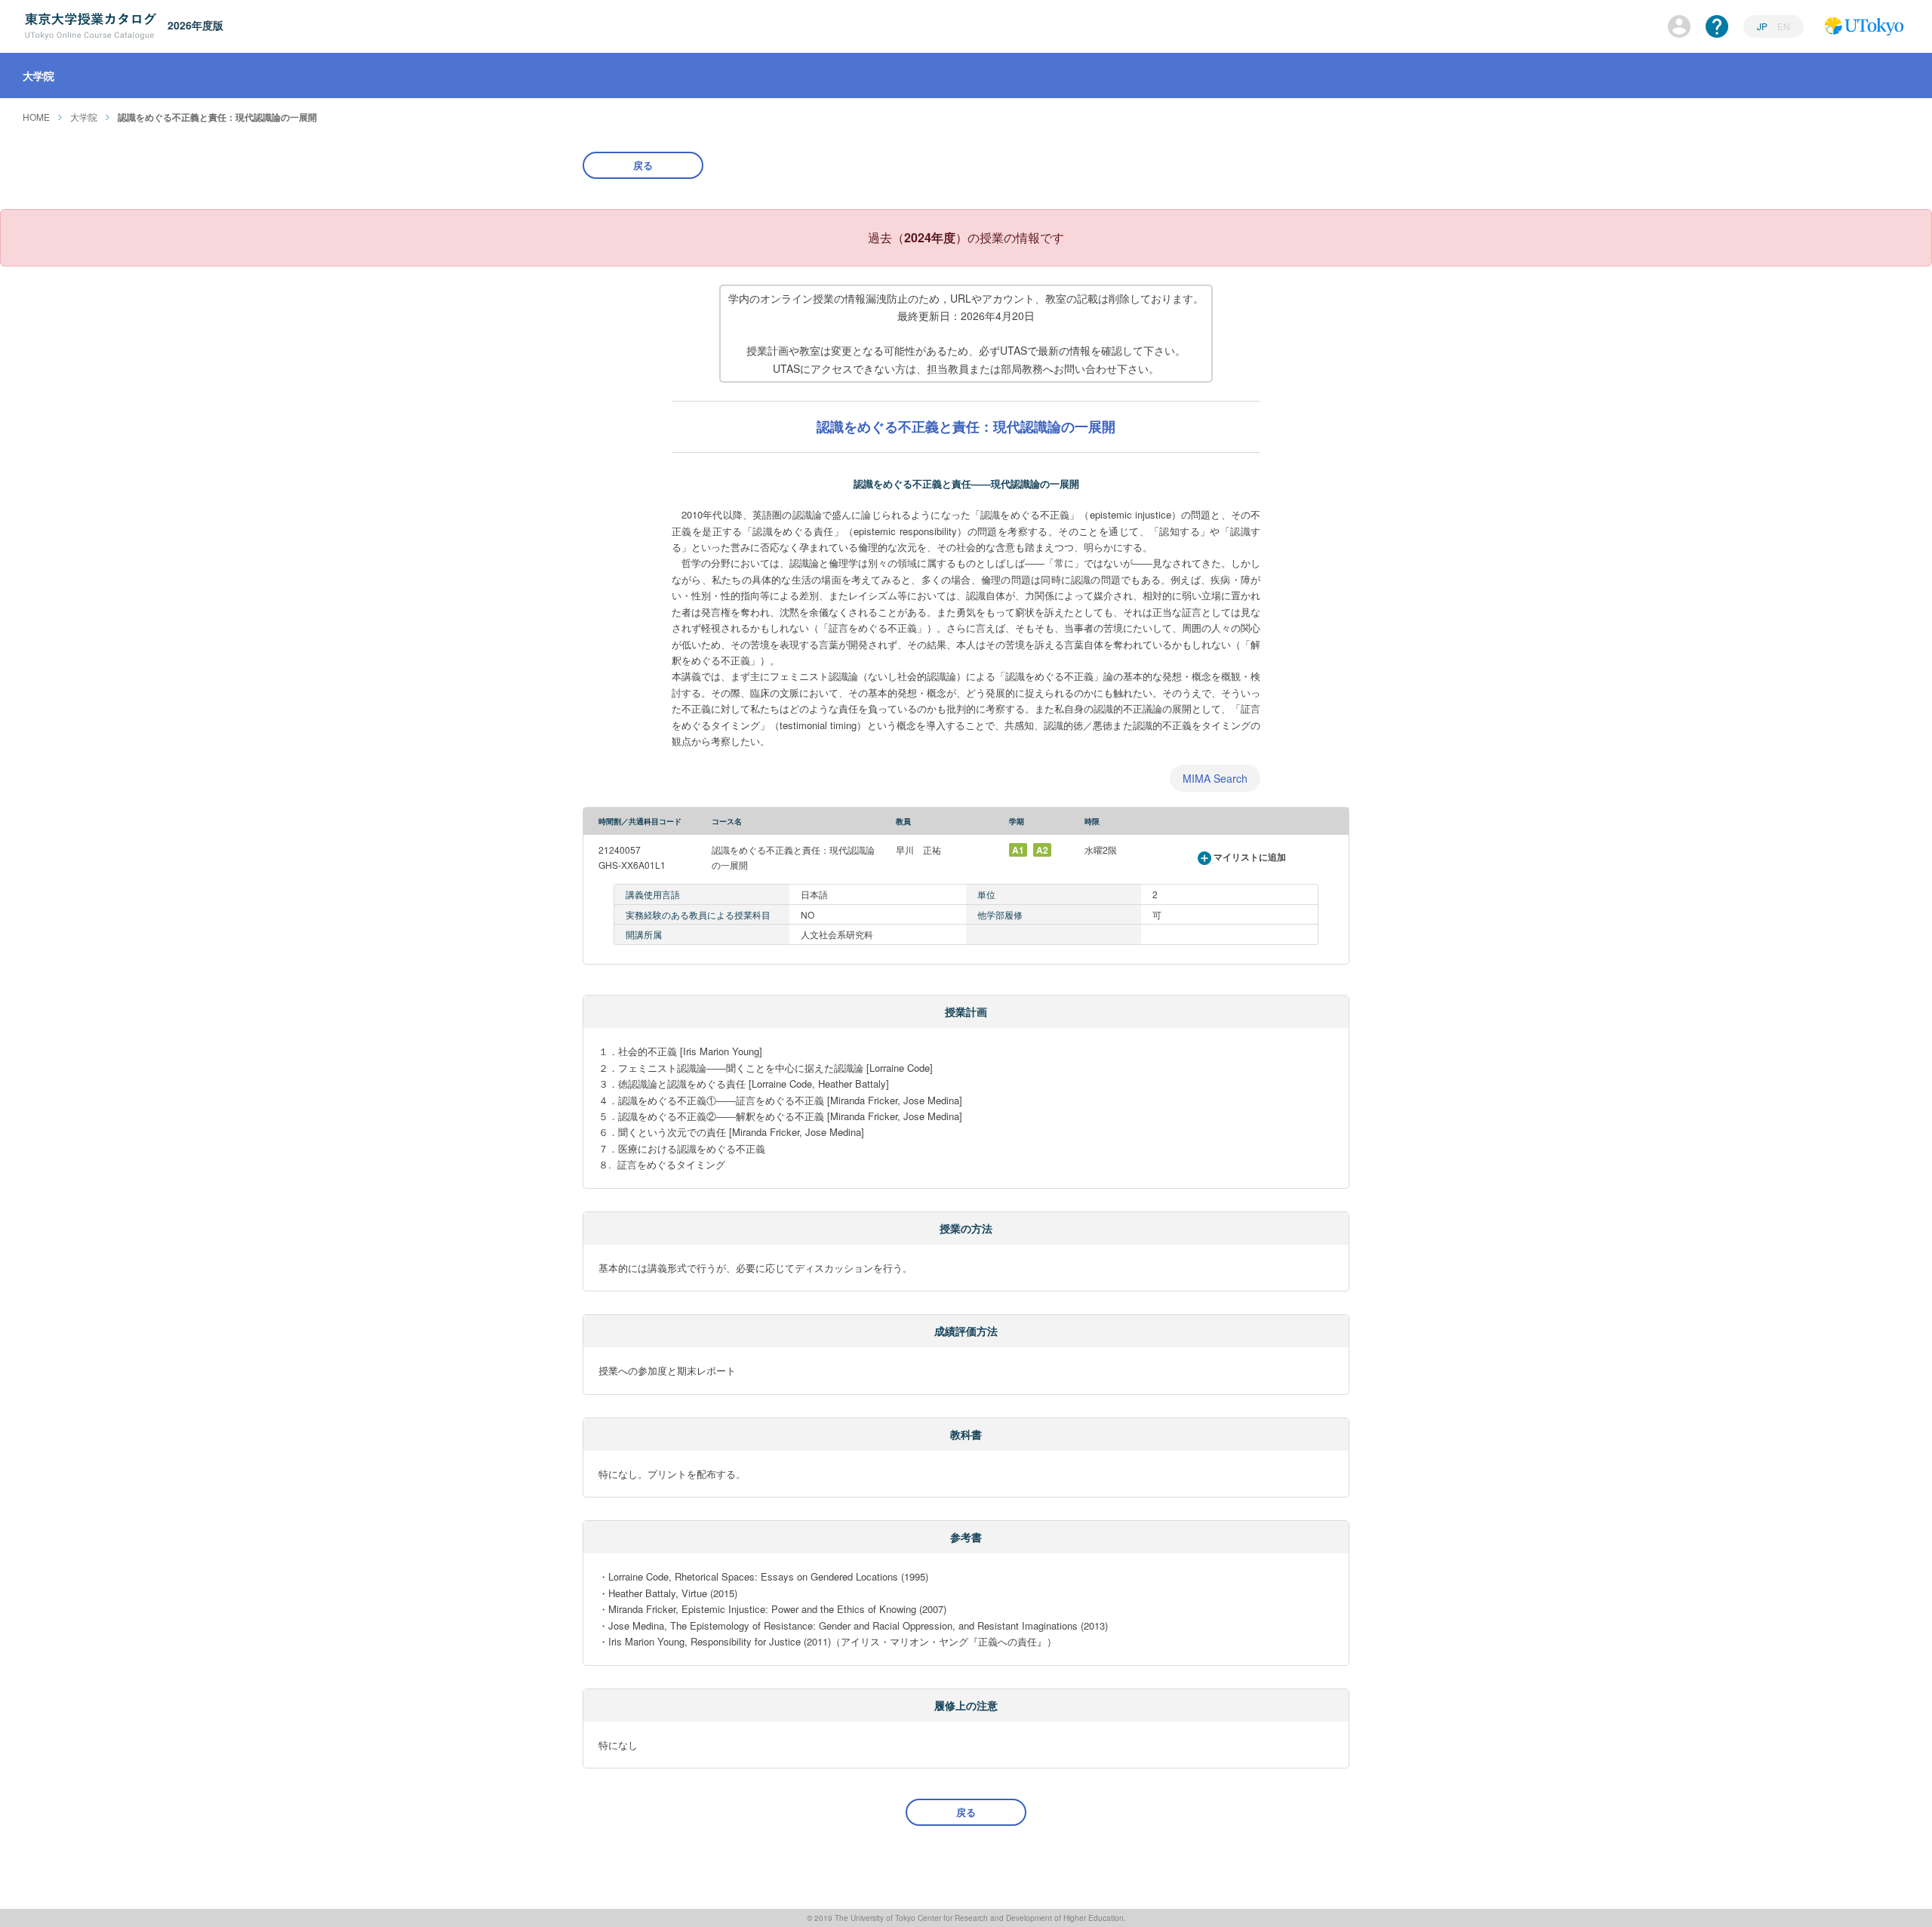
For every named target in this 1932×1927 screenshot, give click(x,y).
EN (1784, 26)
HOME (36, 117)
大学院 (84, 117)
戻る (643, 165)
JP (1763, 26)
